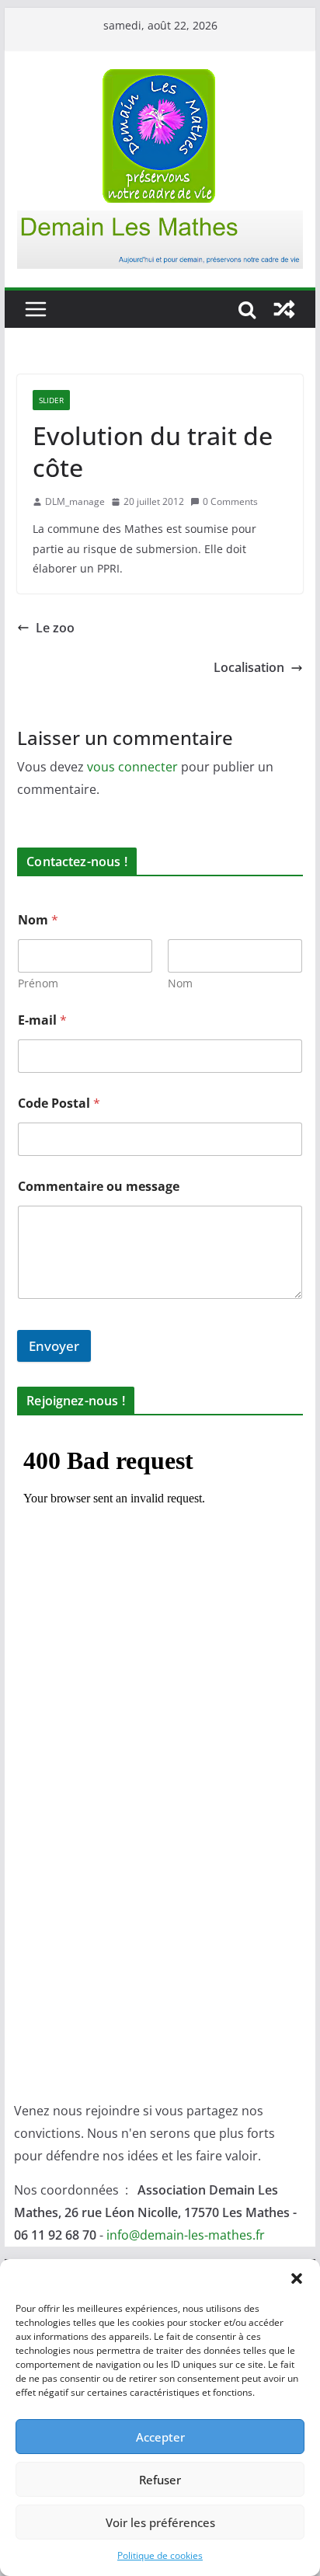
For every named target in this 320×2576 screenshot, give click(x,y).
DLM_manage (75, 501)
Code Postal (59, 1104)
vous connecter (132, 767)
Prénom (38, 983)
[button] (297, 2278)
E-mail (42, 1020)
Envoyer (54, 1346)
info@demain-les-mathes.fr (186, 2235)
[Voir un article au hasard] (284, 309)
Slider (51, 400)
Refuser (160, 2480)
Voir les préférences (160, 2522)
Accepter (160, 2437)
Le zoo (55, 628)
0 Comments (230, 501)
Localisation (249, 667)
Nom (180, 983)
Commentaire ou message (99, 1187)
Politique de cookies (160, 2555)
